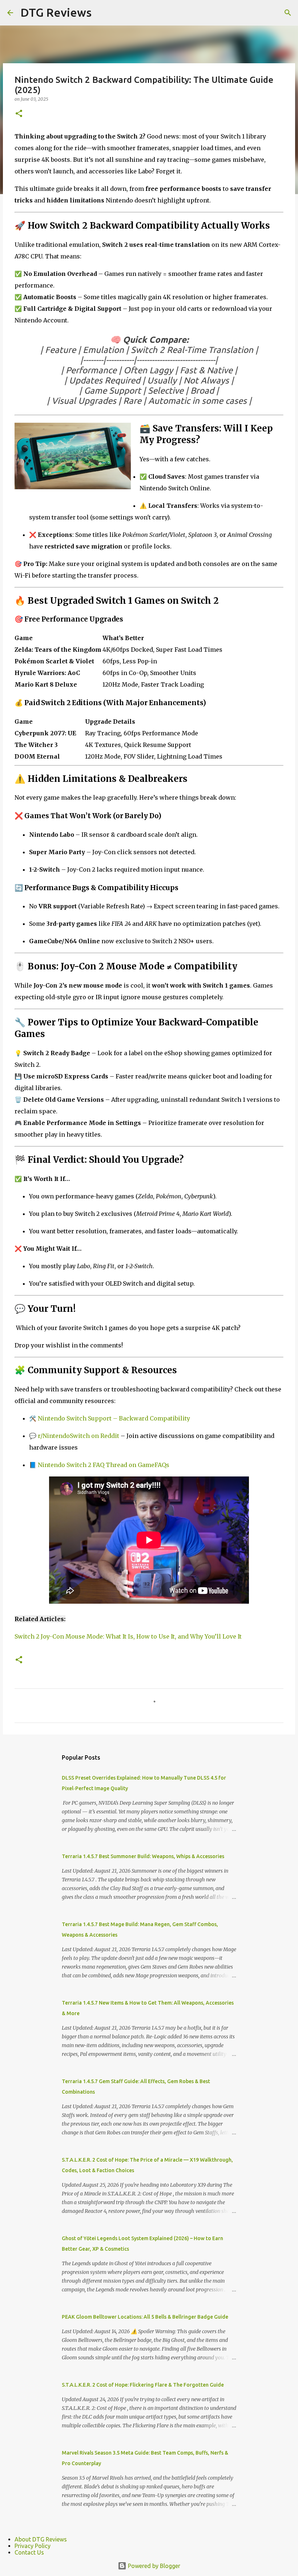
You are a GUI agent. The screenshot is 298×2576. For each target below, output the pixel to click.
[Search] (288, 13)
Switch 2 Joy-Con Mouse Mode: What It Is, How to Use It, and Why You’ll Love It (128, 1636)
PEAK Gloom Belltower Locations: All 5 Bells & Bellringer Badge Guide (145, 2317)
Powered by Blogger (153, 2566)
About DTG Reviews (41, 2539)
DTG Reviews (56, 12)
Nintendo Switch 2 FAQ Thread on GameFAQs (104, 1465)
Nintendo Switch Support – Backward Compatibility (114, 1418)
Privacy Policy (33, 2546)
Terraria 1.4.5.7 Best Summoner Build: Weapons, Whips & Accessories (143, 1856)
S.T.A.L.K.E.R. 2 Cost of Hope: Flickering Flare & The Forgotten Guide (143, 2385)
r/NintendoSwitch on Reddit (78, 1436)
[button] (19, 114)
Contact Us (29, 2552)
